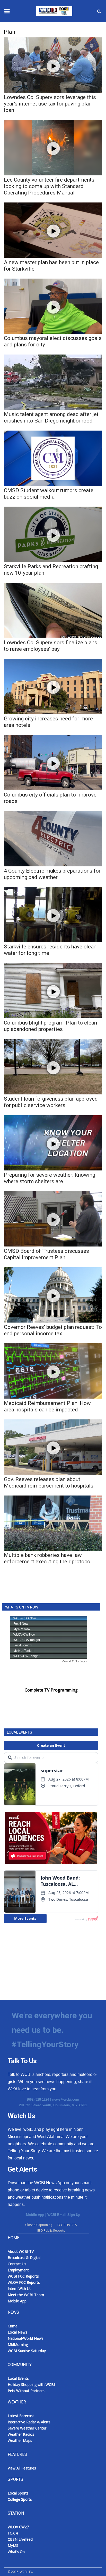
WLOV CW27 (18, 2527)
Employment (18, 2270)
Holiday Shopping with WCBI (31, 2384)
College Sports (20, 2499)
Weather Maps (20, 2440)
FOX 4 (13, 2533)
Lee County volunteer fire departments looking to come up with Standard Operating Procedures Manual (49, 186)
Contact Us (17, 2264)
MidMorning (18, 2345)
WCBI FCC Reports (23, 2276)
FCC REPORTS (67, 2225)
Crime (13, 2326)
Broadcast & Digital (24, 2258)
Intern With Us (20, 2289)
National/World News (26, 2338)
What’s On (16, 2552)
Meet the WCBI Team (26, 2295)
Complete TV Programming (51, 1690)
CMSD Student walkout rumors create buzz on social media (49, 494)
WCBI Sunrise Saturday (27, 2351)
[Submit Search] (99, 11)
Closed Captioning (39, 2225)
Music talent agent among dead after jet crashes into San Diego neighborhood (51, 417)
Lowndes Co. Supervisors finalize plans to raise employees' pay (51, 646)
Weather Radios (21, 2434)
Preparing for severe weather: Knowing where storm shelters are (50, 1178)
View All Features (22, 2468)
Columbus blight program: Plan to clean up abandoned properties (50, 1026)
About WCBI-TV (21, 2251)
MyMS (13, 2545)
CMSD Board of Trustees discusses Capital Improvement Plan (46, 1254)
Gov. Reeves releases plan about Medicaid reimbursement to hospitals (49, 1482)
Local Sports (18, 2493)
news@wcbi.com (66, 2099)
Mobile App (35, 2215)
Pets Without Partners (26, 2391)
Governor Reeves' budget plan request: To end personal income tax (53, 1330)
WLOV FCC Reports (24, 2282)
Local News (17, 2332)
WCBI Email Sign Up (64, 2215)
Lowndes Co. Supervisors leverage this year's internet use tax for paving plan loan (50, 104)
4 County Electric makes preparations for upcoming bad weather (52, 874)
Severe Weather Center (27, 2428)
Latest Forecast (21, 2416)
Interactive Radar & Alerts (29, 2422)
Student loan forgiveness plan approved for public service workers (51, 1102)
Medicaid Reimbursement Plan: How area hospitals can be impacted (47, 1406)
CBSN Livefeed (20, 2539)
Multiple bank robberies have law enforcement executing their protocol (48, 1558)
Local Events (18, 2378)
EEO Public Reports (51, 2230)
